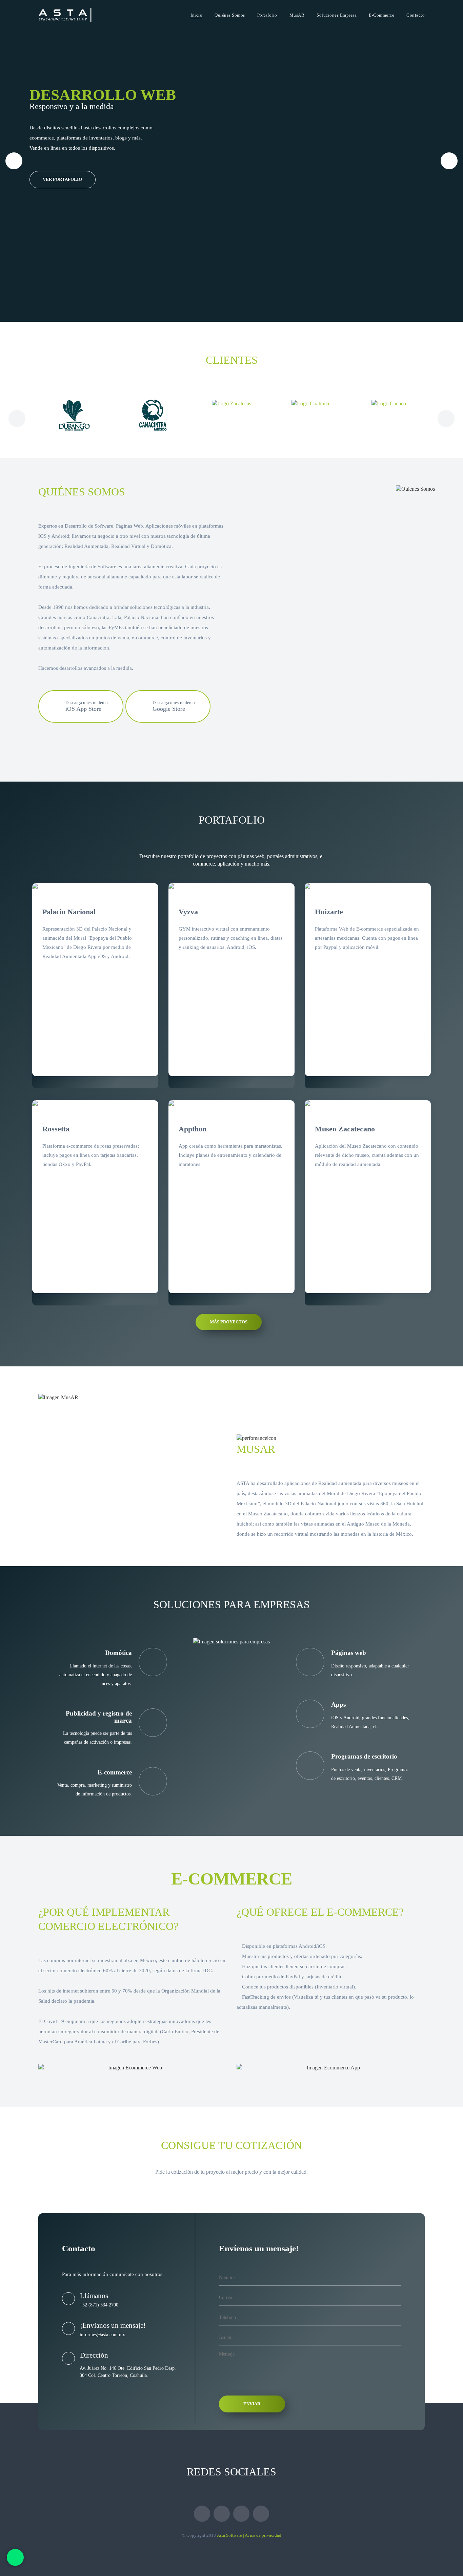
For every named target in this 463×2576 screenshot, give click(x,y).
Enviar (252, 2404)
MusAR (297, 15)
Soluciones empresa (337, 15)
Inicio (196, 15)
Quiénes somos (230, 15)
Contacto (416, 15)
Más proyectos (229, 1322)
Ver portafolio (62, 179)
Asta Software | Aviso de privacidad (249, 2535)
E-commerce (381, 15)
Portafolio (267, 15)
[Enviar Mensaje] (15, 2557)
